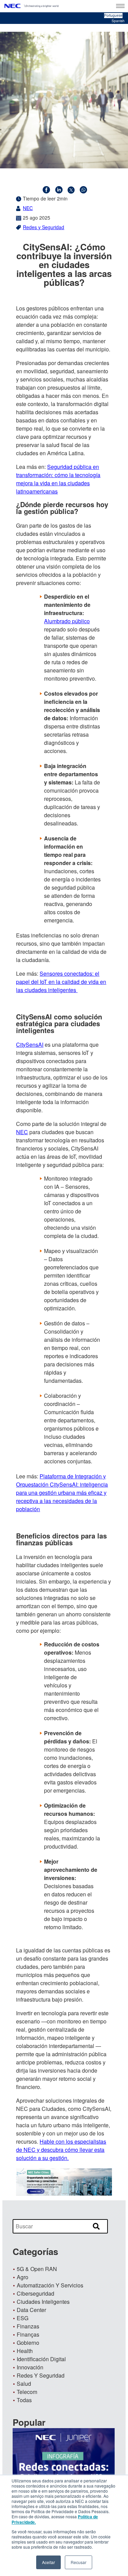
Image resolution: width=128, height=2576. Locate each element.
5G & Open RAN (37, 2269)
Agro (23, 2277)
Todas (24, 2400)
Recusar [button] (79, 2562)
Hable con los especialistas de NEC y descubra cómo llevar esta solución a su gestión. (61, 2150)
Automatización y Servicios (50, 2285)
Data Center (31, 2310)
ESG (23, 2318)
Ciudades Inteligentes (43, 2302)
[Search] (96, 2227)
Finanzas (28, 2326)
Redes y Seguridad (44, 227)
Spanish (118, 21)
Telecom (27, 2392)
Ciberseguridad (35, 2293)
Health (25, 2351)
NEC (28, 208)
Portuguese (113, 15)
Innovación (30, 2367)
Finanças (28, 2334)
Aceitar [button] (48, 2562)
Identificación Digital (41, 2359)
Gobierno (28, 2343)
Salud (24, 2384)
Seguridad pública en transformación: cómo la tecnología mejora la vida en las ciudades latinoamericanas (58, 479)
